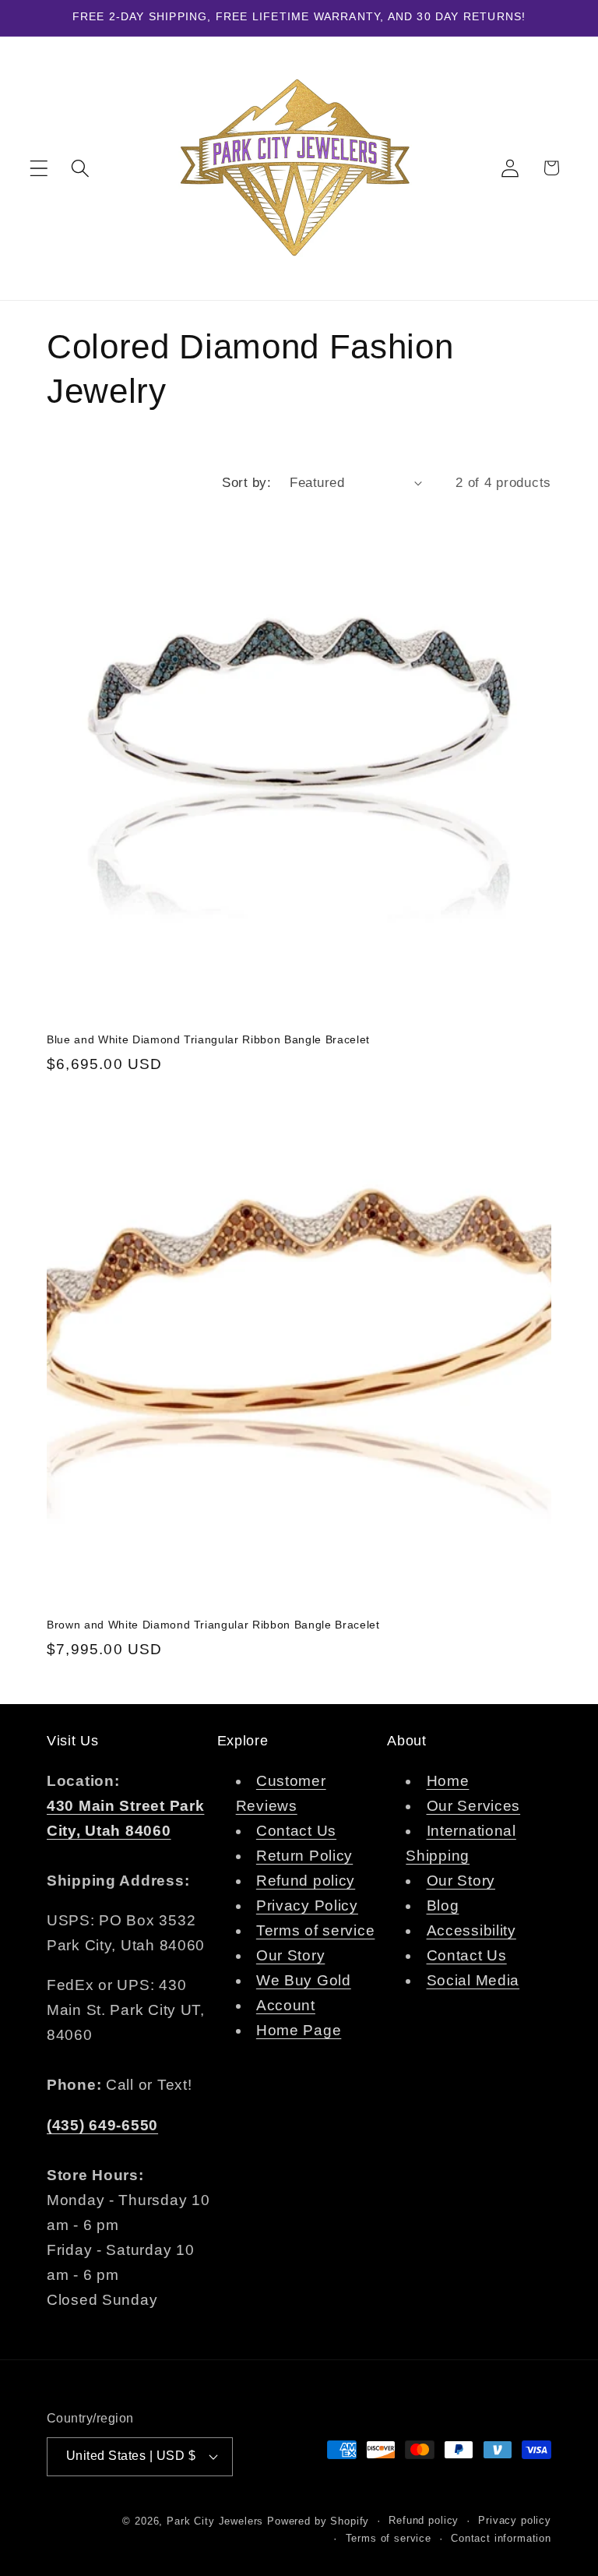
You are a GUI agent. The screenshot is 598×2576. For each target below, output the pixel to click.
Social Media (473, 1980)
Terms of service (316, 1930)
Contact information (501, 2538)
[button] (39, 168)
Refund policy (306, 1881)
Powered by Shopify (318, 2521)
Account (286, 2005)
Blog (443, 1906)
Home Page (299, 2030)
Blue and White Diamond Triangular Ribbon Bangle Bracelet (208, 1039)
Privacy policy (515, 2520)
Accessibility (471, 1930)
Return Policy (304, 1856)
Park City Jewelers (215, 2521)
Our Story (290, 1955)
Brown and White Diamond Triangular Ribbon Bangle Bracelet (213, 1625)
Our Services (474, 1806)
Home (448, 1781)
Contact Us (296, 1831)
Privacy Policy (307, 1906)
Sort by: (246, 483)
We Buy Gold (304, 1980)
